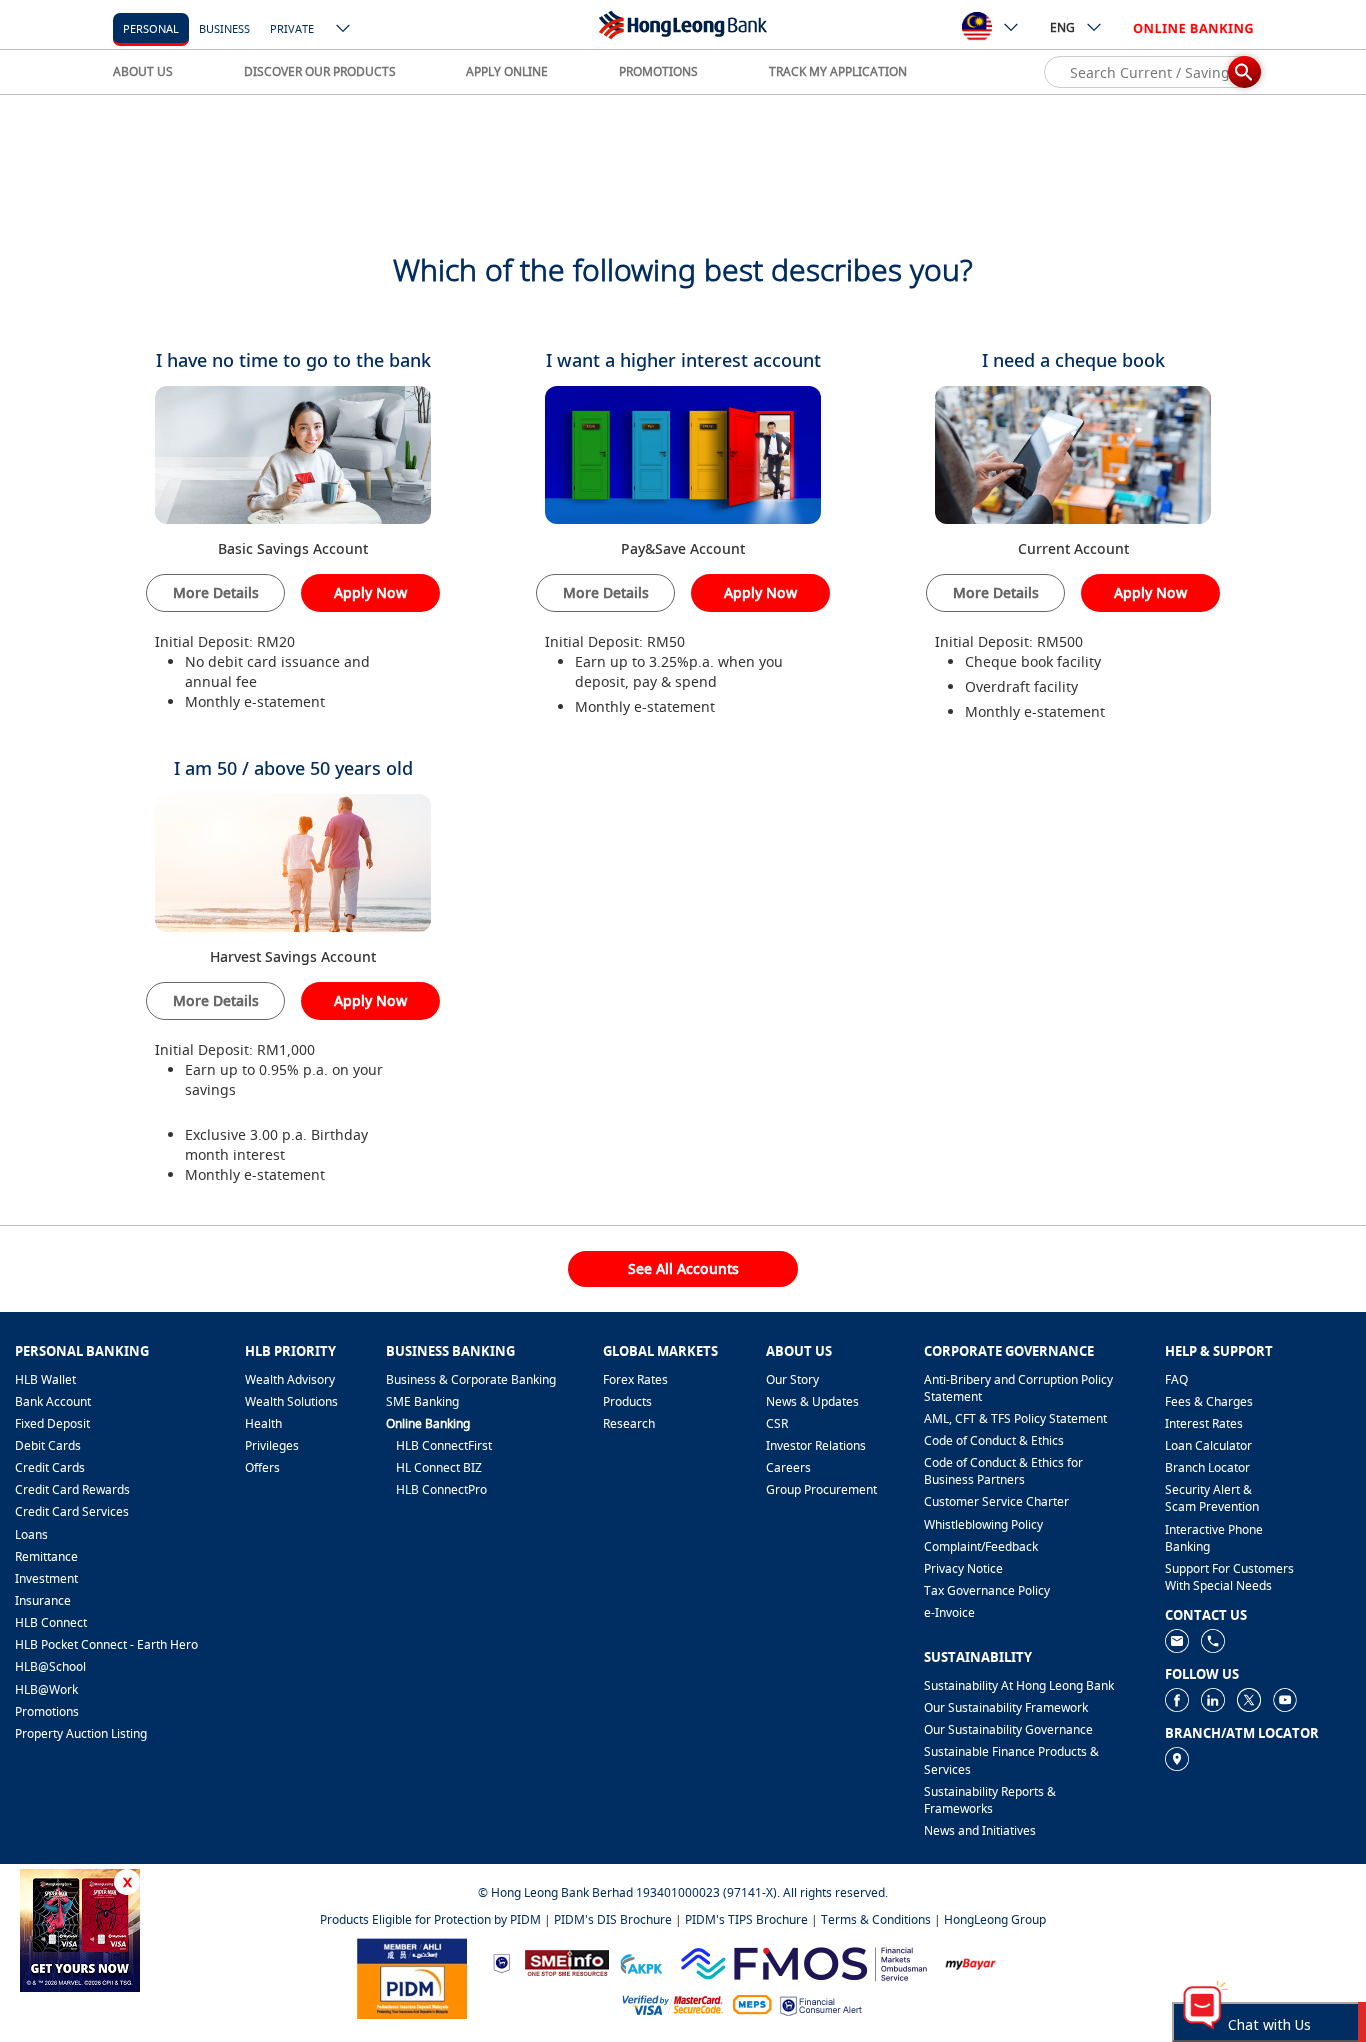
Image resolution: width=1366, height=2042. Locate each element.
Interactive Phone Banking (1214, 1538)
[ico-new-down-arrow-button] (344, 30)
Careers (788, 1467)
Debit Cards (48, 1445)
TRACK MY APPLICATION (838, 71)
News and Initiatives (980, 1830)
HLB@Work (46, 1689)
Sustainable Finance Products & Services (1011, 1760)
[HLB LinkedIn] (1213, 1698)
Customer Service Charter (996, 1501)
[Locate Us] (1177, 1757)
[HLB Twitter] (1249, 1698)
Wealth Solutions (291, 1401)
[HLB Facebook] (1177, 1698)
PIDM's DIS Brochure (613, 1919)
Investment (46, 1578)
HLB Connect (51, 1622)
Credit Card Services (72, 1511)
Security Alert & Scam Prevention (1212, 1498)
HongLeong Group (995, 1919)
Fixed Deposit (52, 1423)
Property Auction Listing (81, 1733)
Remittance (46, 1556)
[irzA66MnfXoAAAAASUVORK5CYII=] (1213, 1639)
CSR (777, 1423)
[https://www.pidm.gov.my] (412, 1977)
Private (292, 28)
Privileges (272, 1445)
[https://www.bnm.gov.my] (501, 1962)
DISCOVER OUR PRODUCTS (320, 71)
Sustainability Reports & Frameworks (990, 1800)
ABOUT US (143, 71)
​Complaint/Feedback (981, 1546)
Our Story (792, 1379)
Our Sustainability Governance (1008, 1729)
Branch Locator (1207, 1467)
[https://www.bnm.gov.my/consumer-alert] (821, 2004)
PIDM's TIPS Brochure (746, 1919)
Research (629, 1423)
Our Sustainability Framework (1006, 1707)
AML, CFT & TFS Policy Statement (1015, 1418)
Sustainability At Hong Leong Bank (1019, 1685)
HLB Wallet (45, 1379)
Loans (31, 1534)
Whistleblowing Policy (983, 1524)
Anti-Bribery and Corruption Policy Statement (1018, 1388)
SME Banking (422, 1401)
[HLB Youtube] (1285, 1698)
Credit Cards (50, 1467)
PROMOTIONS (658, 71)
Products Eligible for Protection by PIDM (430, 1919)
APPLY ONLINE (507, 71)
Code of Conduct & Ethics (994, 1440)
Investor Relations (816, 1445)
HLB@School (50, 1666)
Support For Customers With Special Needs (1229, 1577)
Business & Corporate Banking (471, 1379)
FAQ (1176, 1379)
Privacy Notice (963, 1568)
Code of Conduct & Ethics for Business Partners (1003, 1471)
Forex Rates (635, 1379)
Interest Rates (1204, 1423)
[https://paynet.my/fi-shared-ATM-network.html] (752, 2003)
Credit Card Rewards (72, 1489)
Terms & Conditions (876, 1919)
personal (151, 28)
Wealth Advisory (290, 1379)
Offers (262, 1467)
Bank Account (53, 1401)
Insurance (43, 1600)
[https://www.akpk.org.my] (641, 1961)
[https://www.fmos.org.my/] (804, 1961)
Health (263, 1423)
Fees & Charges (1209, 1401)
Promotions (47, 1711)
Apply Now (370, 592)
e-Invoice (949, 1612)
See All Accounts (683, 1268)
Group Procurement (821, 1489)
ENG (1062, 27)
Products (627, 1401)
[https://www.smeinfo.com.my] (567, 1961)
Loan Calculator (1208, 1445)
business (224, 28)
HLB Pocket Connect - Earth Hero (106, 1644)
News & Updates (812, 1401)
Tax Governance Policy (987, 1590)
